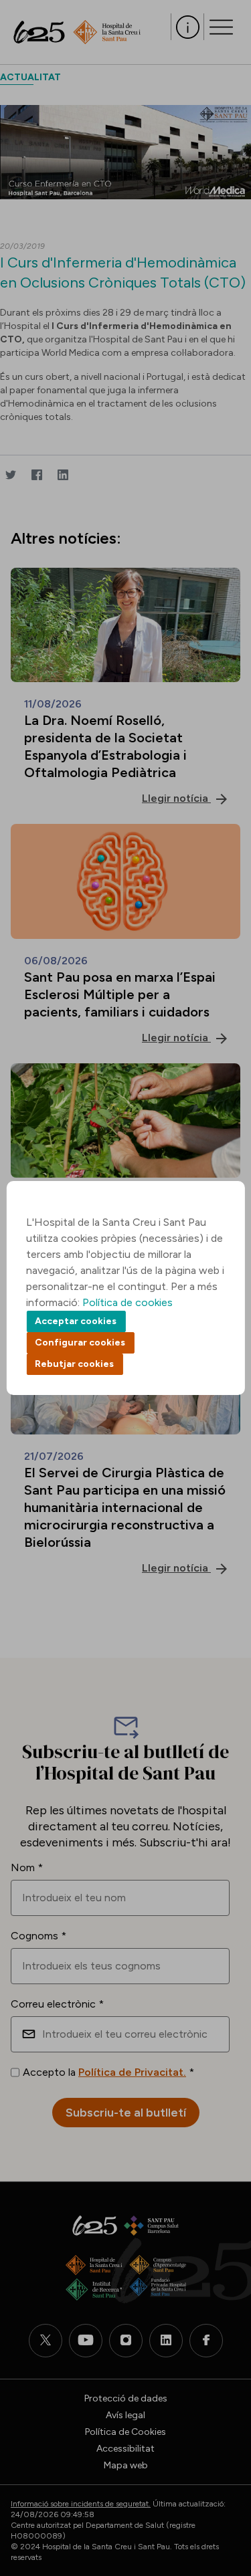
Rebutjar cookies (74, 1364)
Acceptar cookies (76, 1321)
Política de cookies (128, 1302)
